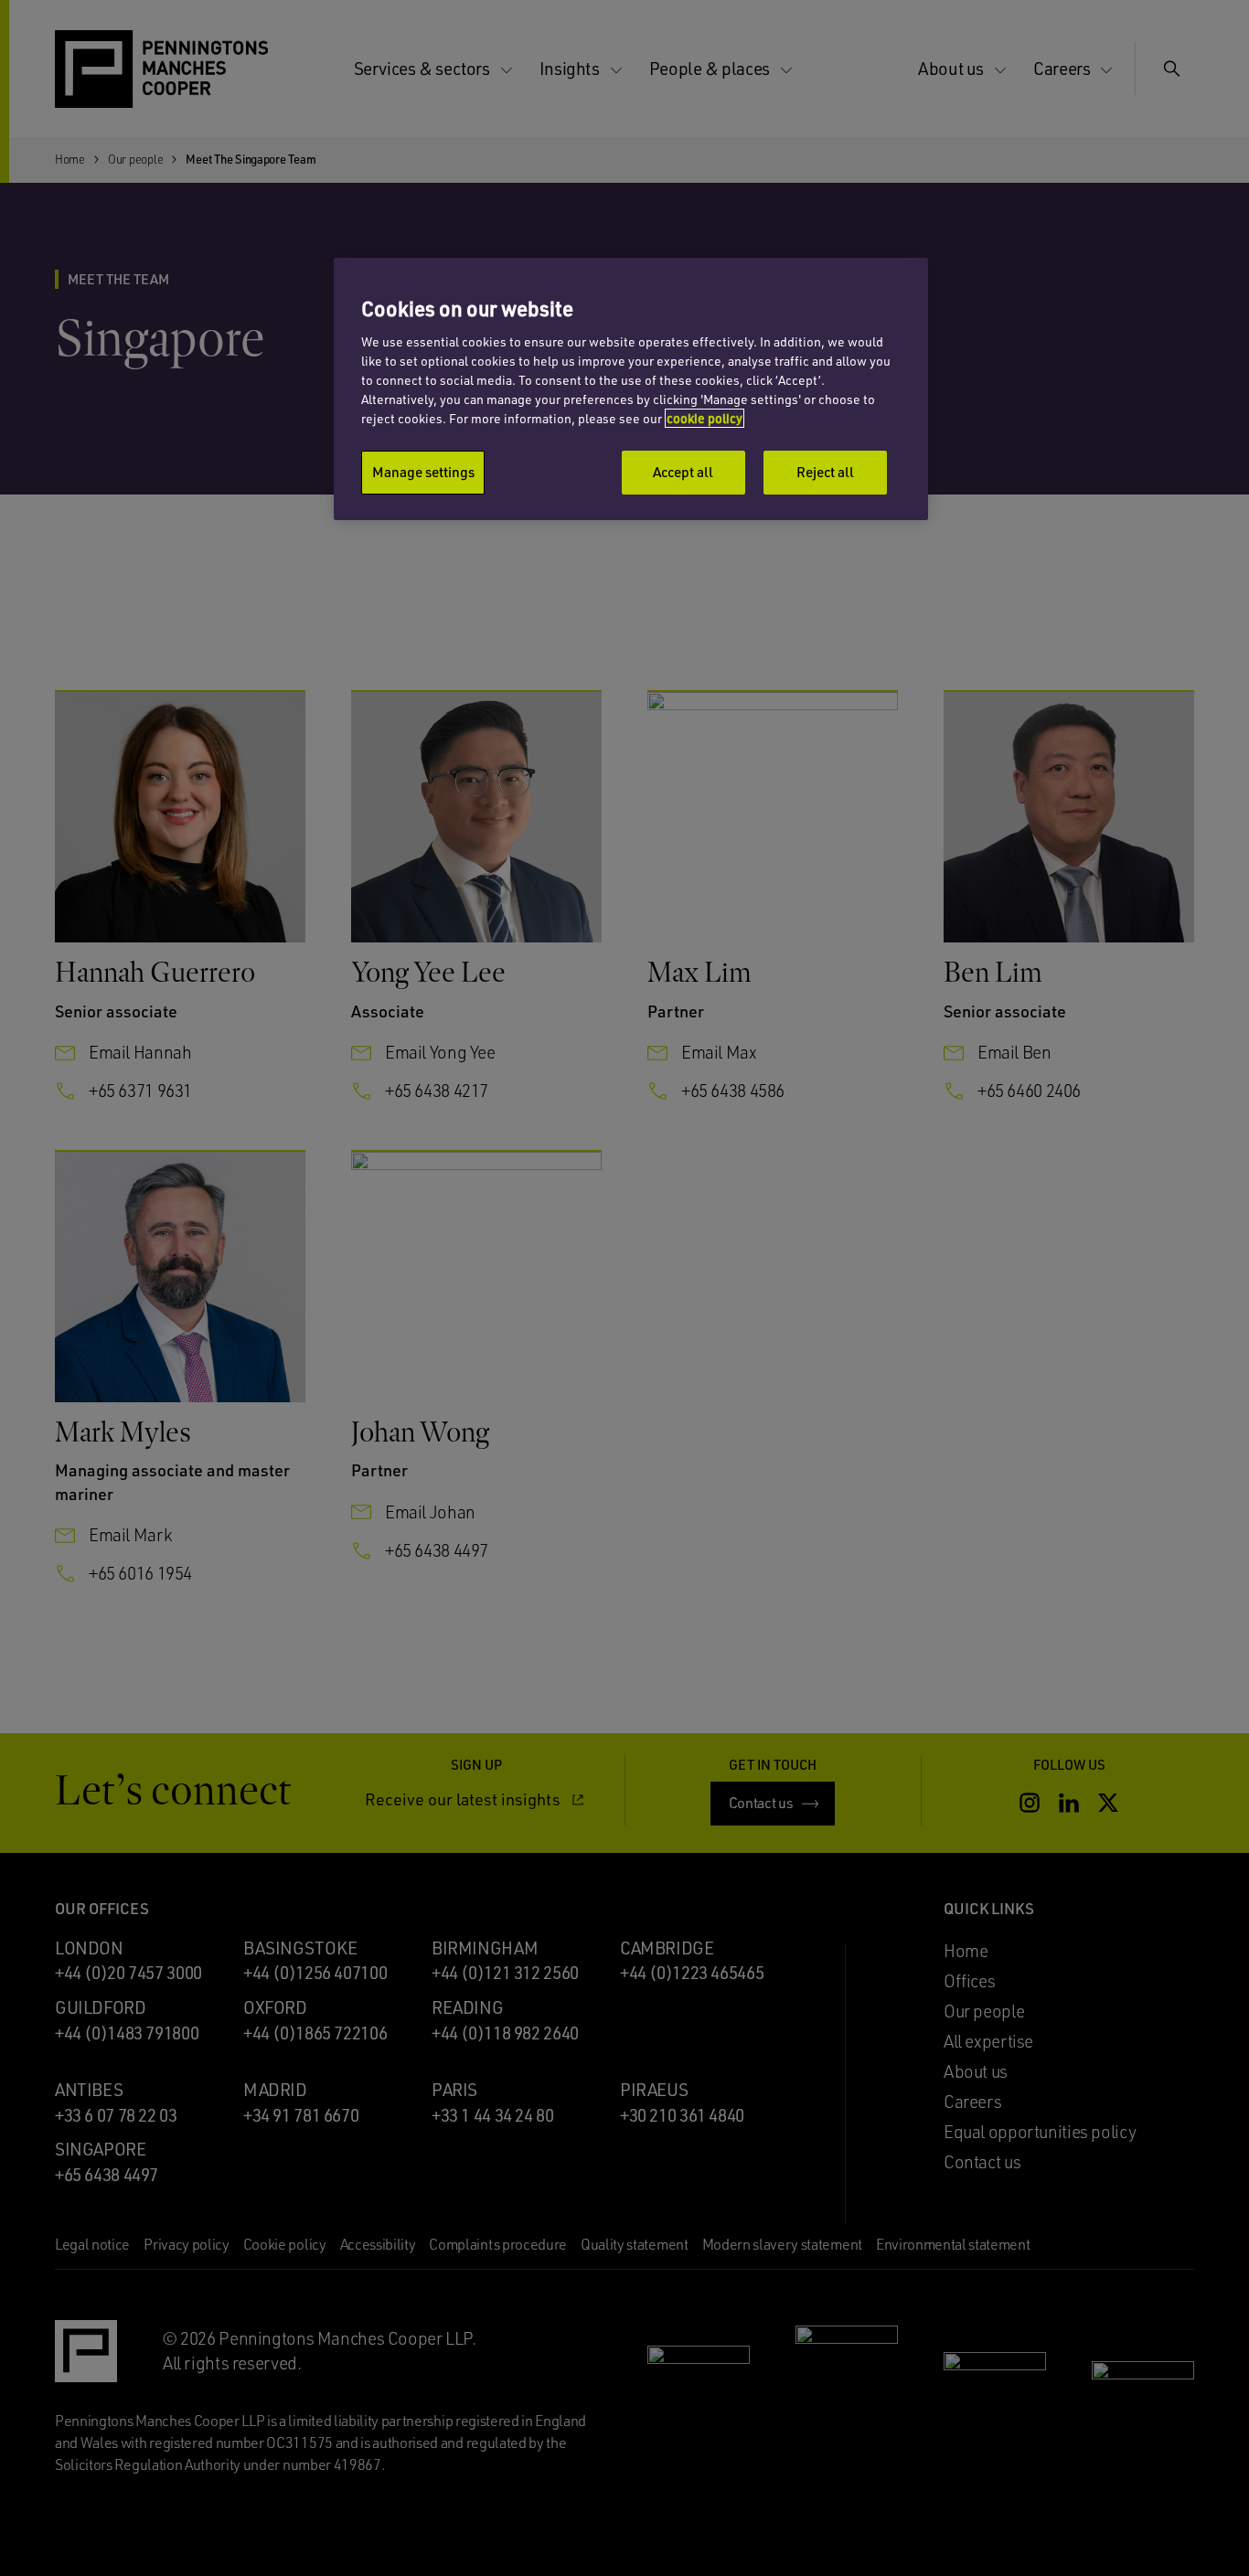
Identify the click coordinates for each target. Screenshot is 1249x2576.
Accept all (683, 472)
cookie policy (705, 418)
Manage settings (423, 472)
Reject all (825, 472)
